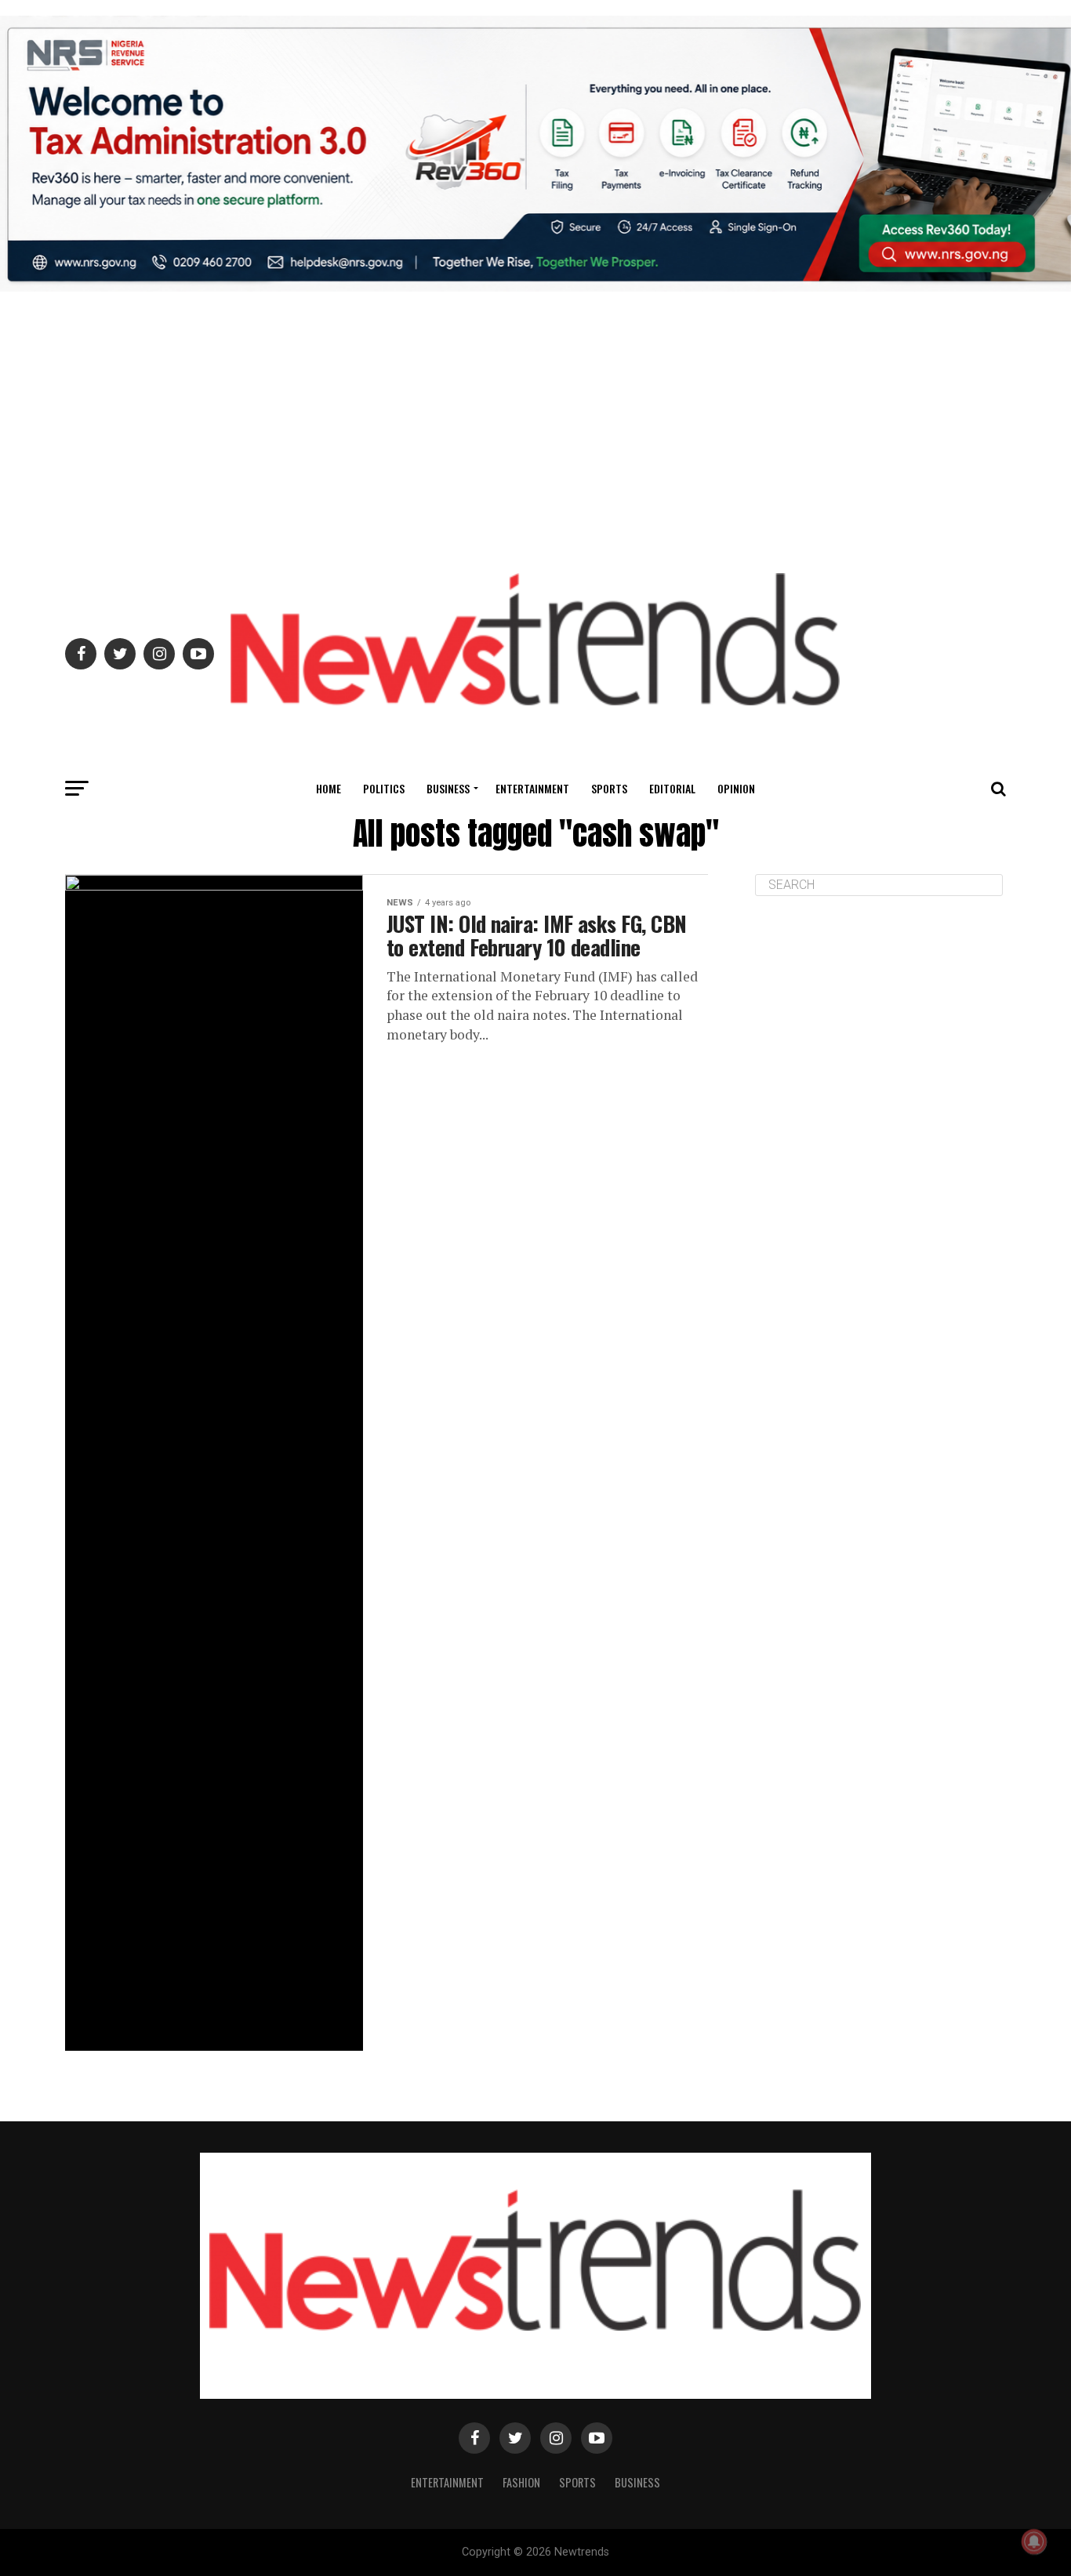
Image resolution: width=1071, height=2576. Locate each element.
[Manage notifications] (1034, 2542)
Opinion (736, 788)
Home (329, 788)
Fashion (521, 2482)
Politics (384, 788)
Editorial (672, 788)
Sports (609, 788)
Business (448, 788)
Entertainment (532, 788)
